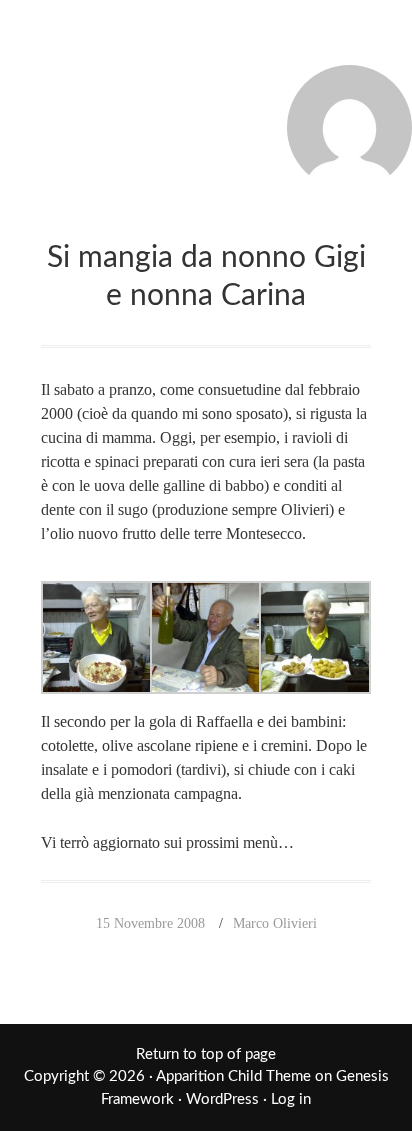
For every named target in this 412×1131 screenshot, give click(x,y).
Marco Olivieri (275, 923)
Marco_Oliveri (206, 42)
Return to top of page (206, 1054)
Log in (291, 1099)
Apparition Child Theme (233, 1076)
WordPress (222, 1099)
